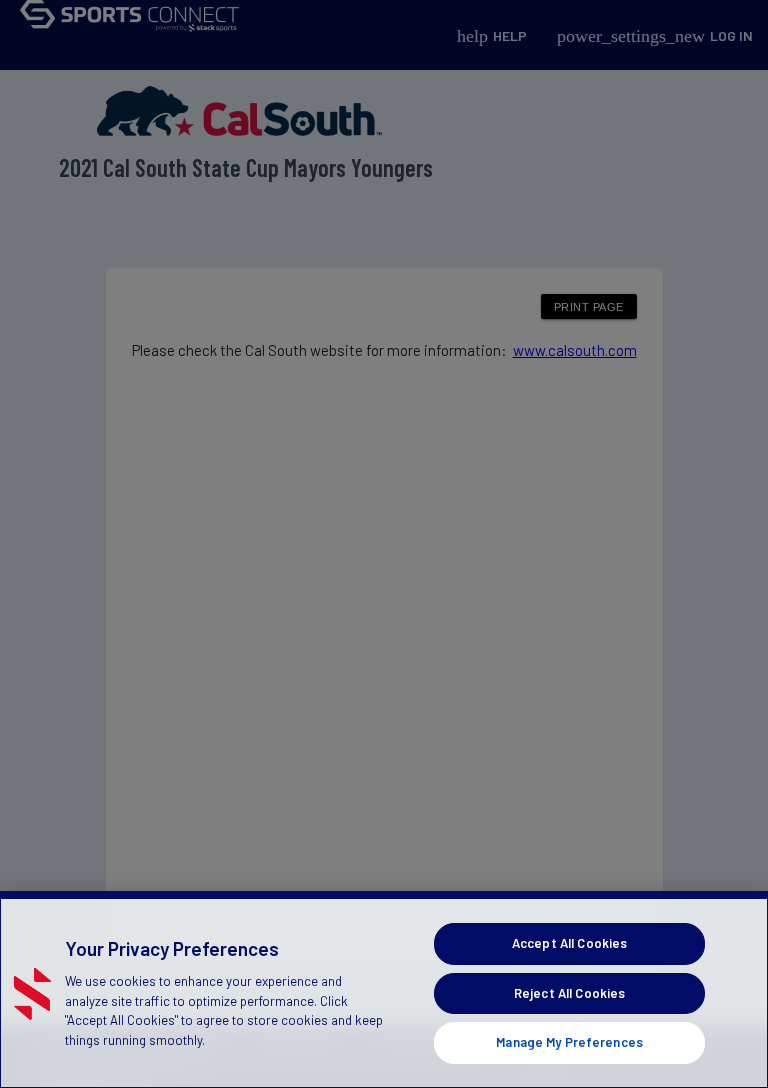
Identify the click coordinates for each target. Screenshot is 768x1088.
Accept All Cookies (569, 943)
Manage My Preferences (569, 1042)
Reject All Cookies (569, 993)
